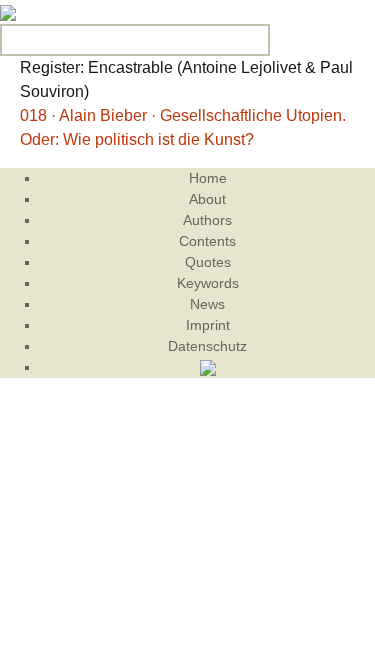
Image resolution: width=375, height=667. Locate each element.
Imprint (208, 325)
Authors (207, 220)
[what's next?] (8, 11)
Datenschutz (207, 346)
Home (208, 178)
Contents (207, 241)
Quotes (208, 262)
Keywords (208, 283)
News (207, 304)
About (207, 199)
